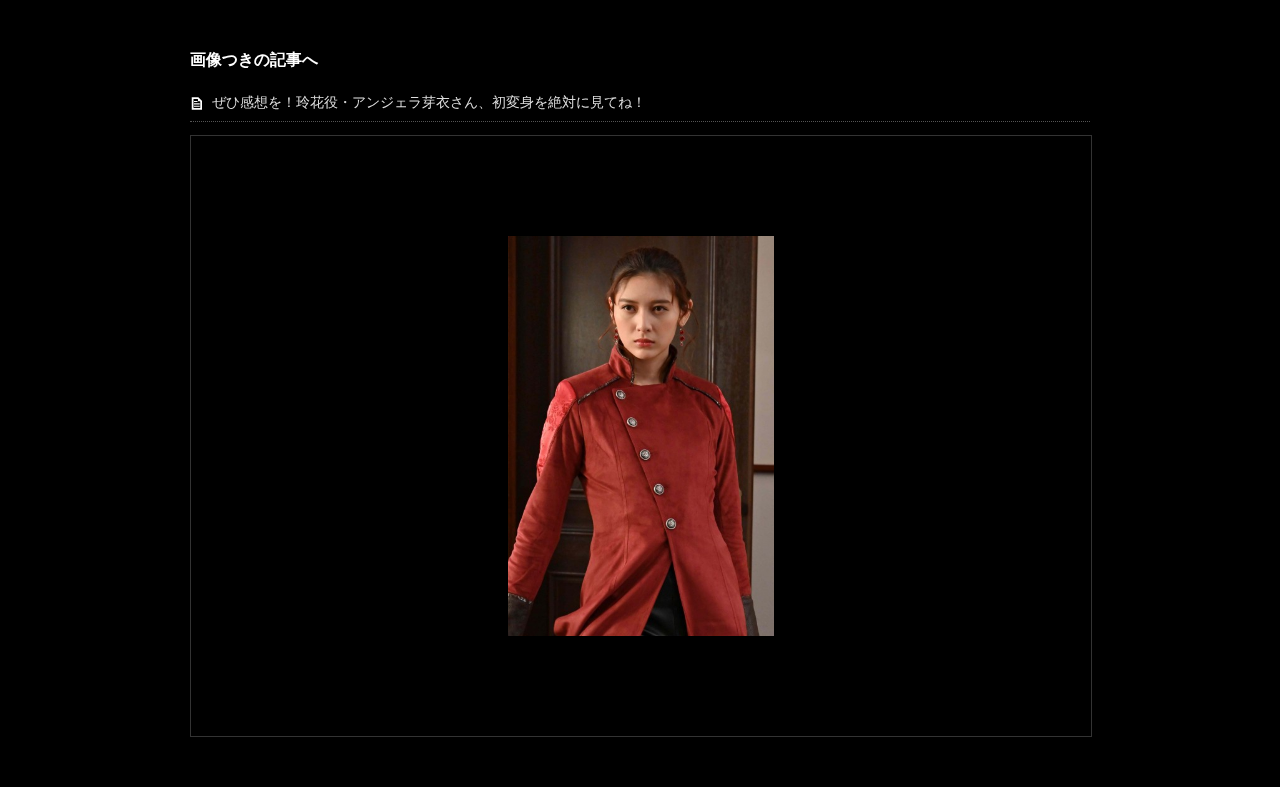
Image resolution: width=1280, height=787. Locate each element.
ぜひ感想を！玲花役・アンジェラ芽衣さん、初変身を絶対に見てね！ (429, 102)
